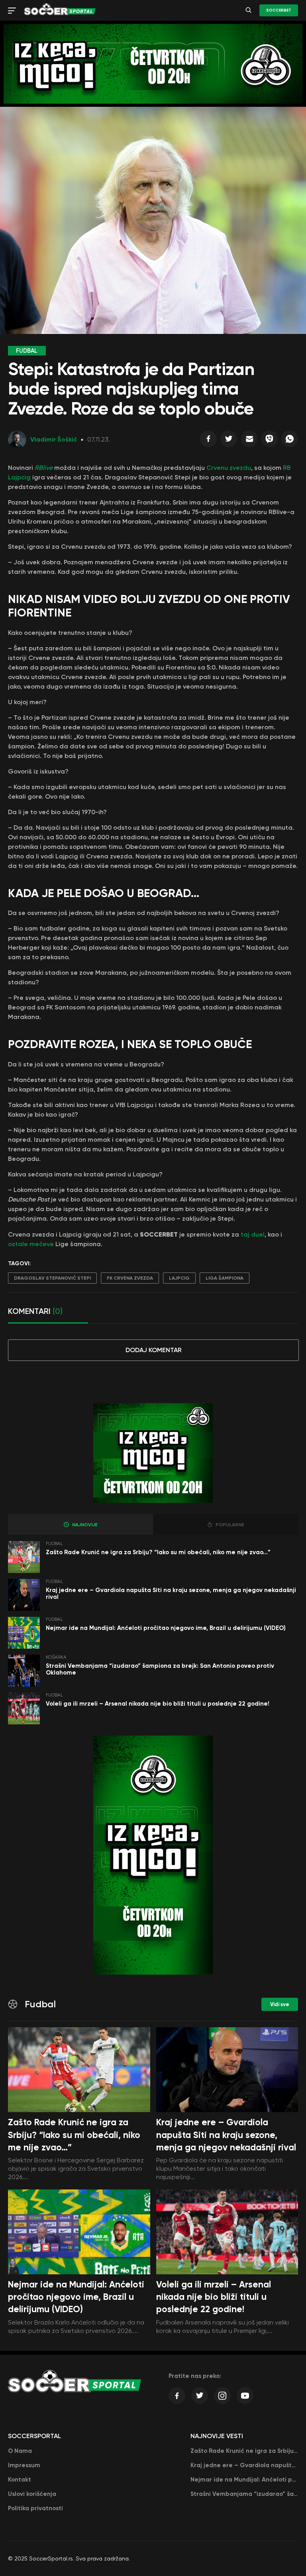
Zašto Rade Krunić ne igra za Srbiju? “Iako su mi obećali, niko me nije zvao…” (158, 1552)
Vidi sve (280, 2004)
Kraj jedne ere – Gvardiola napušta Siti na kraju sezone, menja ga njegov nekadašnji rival (171, 1593)
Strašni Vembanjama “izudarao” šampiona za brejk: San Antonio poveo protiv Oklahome (160, 1669)
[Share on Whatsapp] (290, 441)
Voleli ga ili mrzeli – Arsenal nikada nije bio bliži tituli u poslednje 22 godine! (158, 1704)
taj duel (253, 1234)
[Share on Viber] (269, 441)
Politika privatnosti (35, 2508)
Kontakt (20, 2480)
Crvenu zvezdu (229, 468)
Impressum (24, 2465)
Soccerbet (279, 10)
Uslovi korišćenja (32, 2494)
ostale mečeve (31, 1244)
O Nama (20, 2451)
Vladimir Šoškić (54, 439)
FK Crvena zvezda (130, 1278)
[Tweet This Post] (229, 441)
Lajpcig (179, 1278)
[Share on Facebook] (208, 441)
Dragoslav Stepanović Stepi (52, 1278)
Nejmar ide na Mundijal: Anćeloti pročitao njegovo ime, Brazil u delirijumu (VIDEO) (166, 1628)
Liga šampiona (225, 1278)
